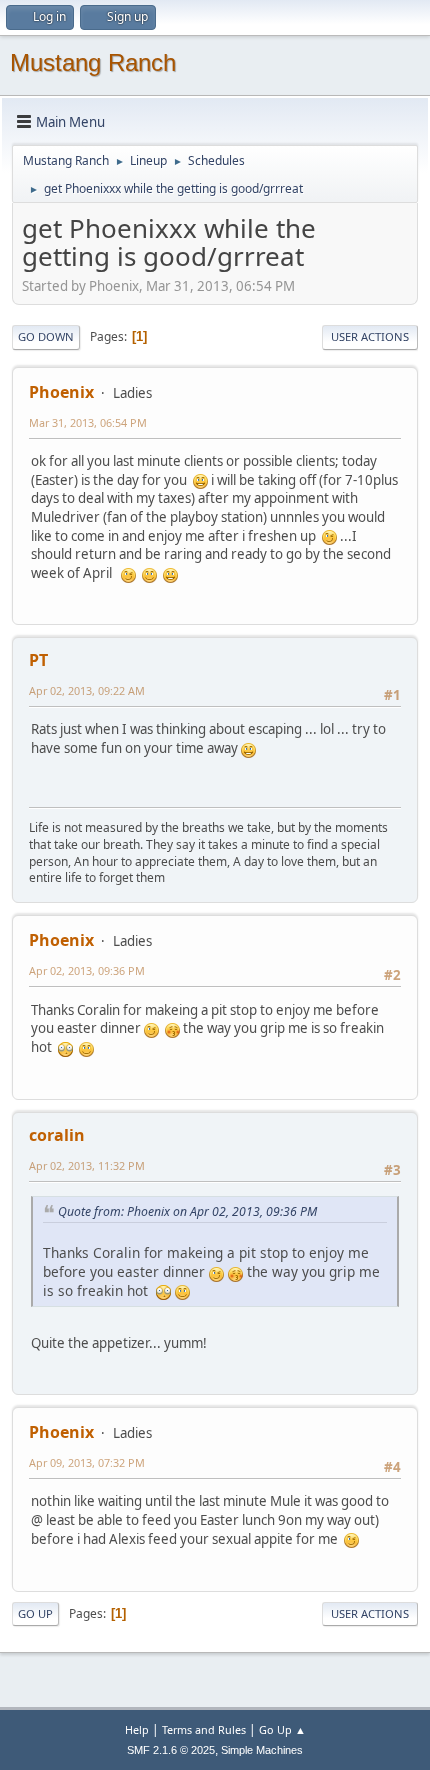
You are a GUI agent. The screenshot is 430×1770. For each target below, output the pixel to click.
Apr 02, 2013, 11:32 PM (87, 1165)
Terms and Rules (204, 1729)
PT (38, 660)
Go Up (35, 1613)
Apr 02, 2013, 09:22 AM (87, 690)
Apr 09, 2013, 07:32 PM (87, 1462)
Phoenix (61, 392)
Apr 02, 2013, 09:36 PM (87, 970)
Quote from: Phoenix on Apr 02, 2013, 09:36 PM (187, 1211)
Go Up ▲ (282, 1729)
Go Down (46, 336)
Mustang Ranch (93, 62)
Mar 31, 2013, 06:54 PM (88, 422)
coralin (57, 1135)
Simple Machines (262, 1750)
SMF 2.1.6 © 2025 (171, 1750)
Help (137, 1729)
